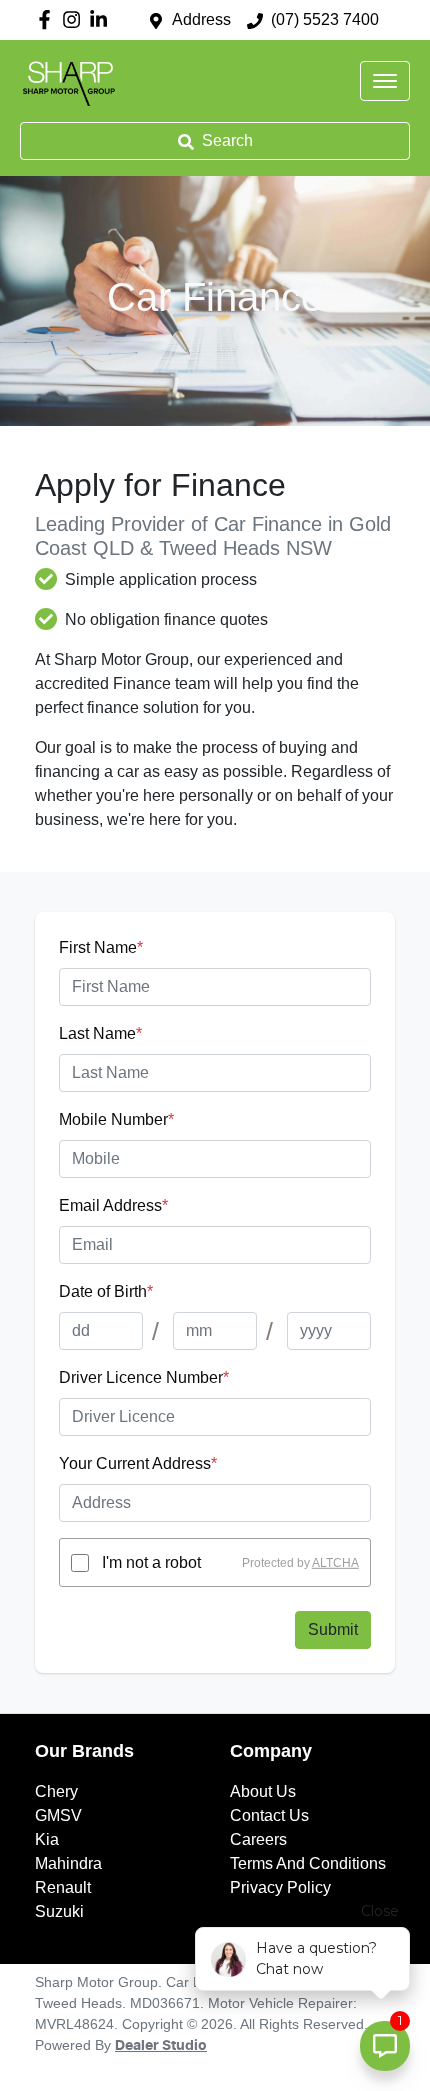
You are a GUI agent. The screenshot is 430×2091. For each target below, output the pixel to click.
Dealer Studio (161, 2046)
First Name (101, 947)
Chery (56, 1791)
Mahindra (68, 1863)
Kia (47, 1839)
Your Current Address (138, 1463)
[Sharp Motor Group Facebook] (48, 19)
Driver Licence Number (144, 1377)
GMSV (58, 1815)
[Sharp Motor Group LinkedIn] (102, 19)
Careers (258, 1839)
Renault (63, 1887)
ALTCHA (335, 1563)
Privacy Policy (280, 1887)
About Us (263, 1791)
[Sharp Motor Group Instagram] (75, 19)
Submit (333, 1629)
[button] (385, 81)
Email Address (113, 1205)
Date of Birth (106, 1291)
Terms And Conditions (308, 1863)
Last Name (100, 1033)
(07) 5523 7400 (325, 19)
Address (201, 19)
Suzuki (59, 1911)
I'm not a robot (151, 1562)
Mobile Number (116, 1119)
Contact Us (269, 1815)
